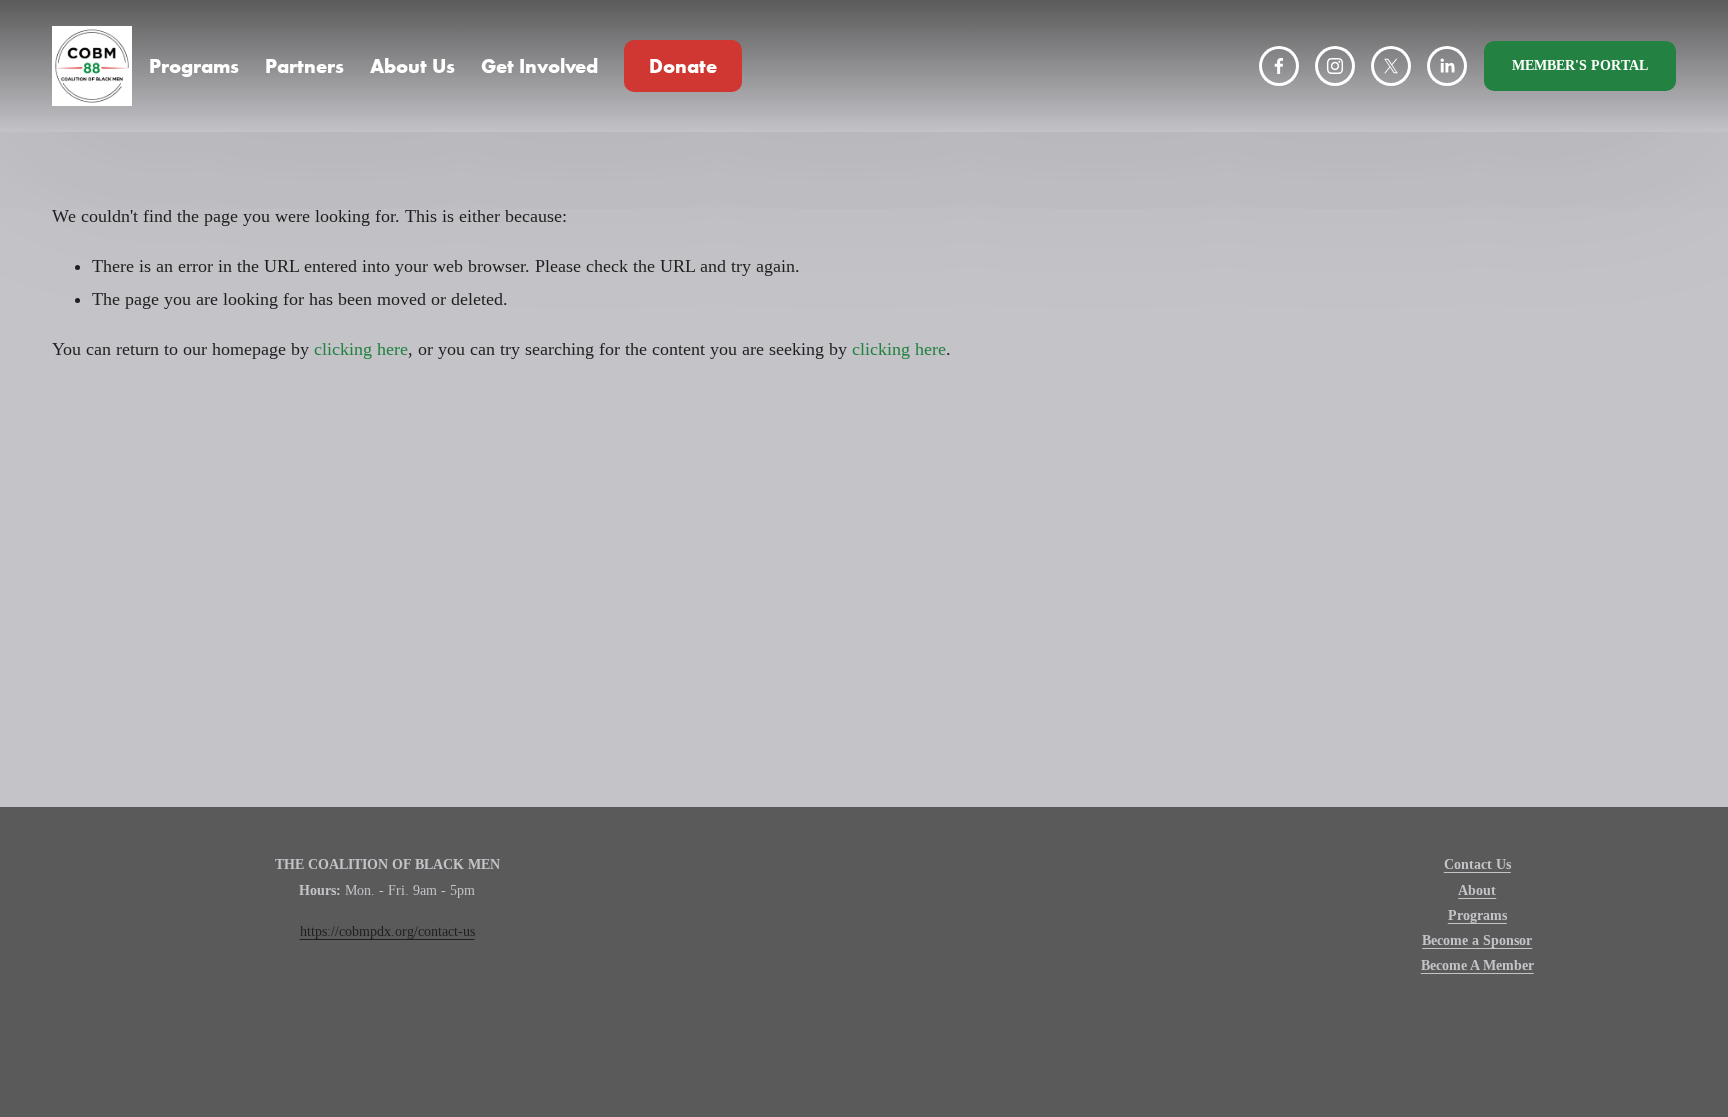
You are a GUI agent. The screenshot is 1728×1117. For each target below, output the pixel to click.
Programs (194, 65)
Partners (304, 65)
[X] (1391, 66)
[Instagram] (1335, 66)
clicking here (361, 349)
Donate (683, 65)
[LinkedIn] (1447, 66)
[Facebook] (1279, 66)
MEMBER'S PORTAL (1580, 65)
